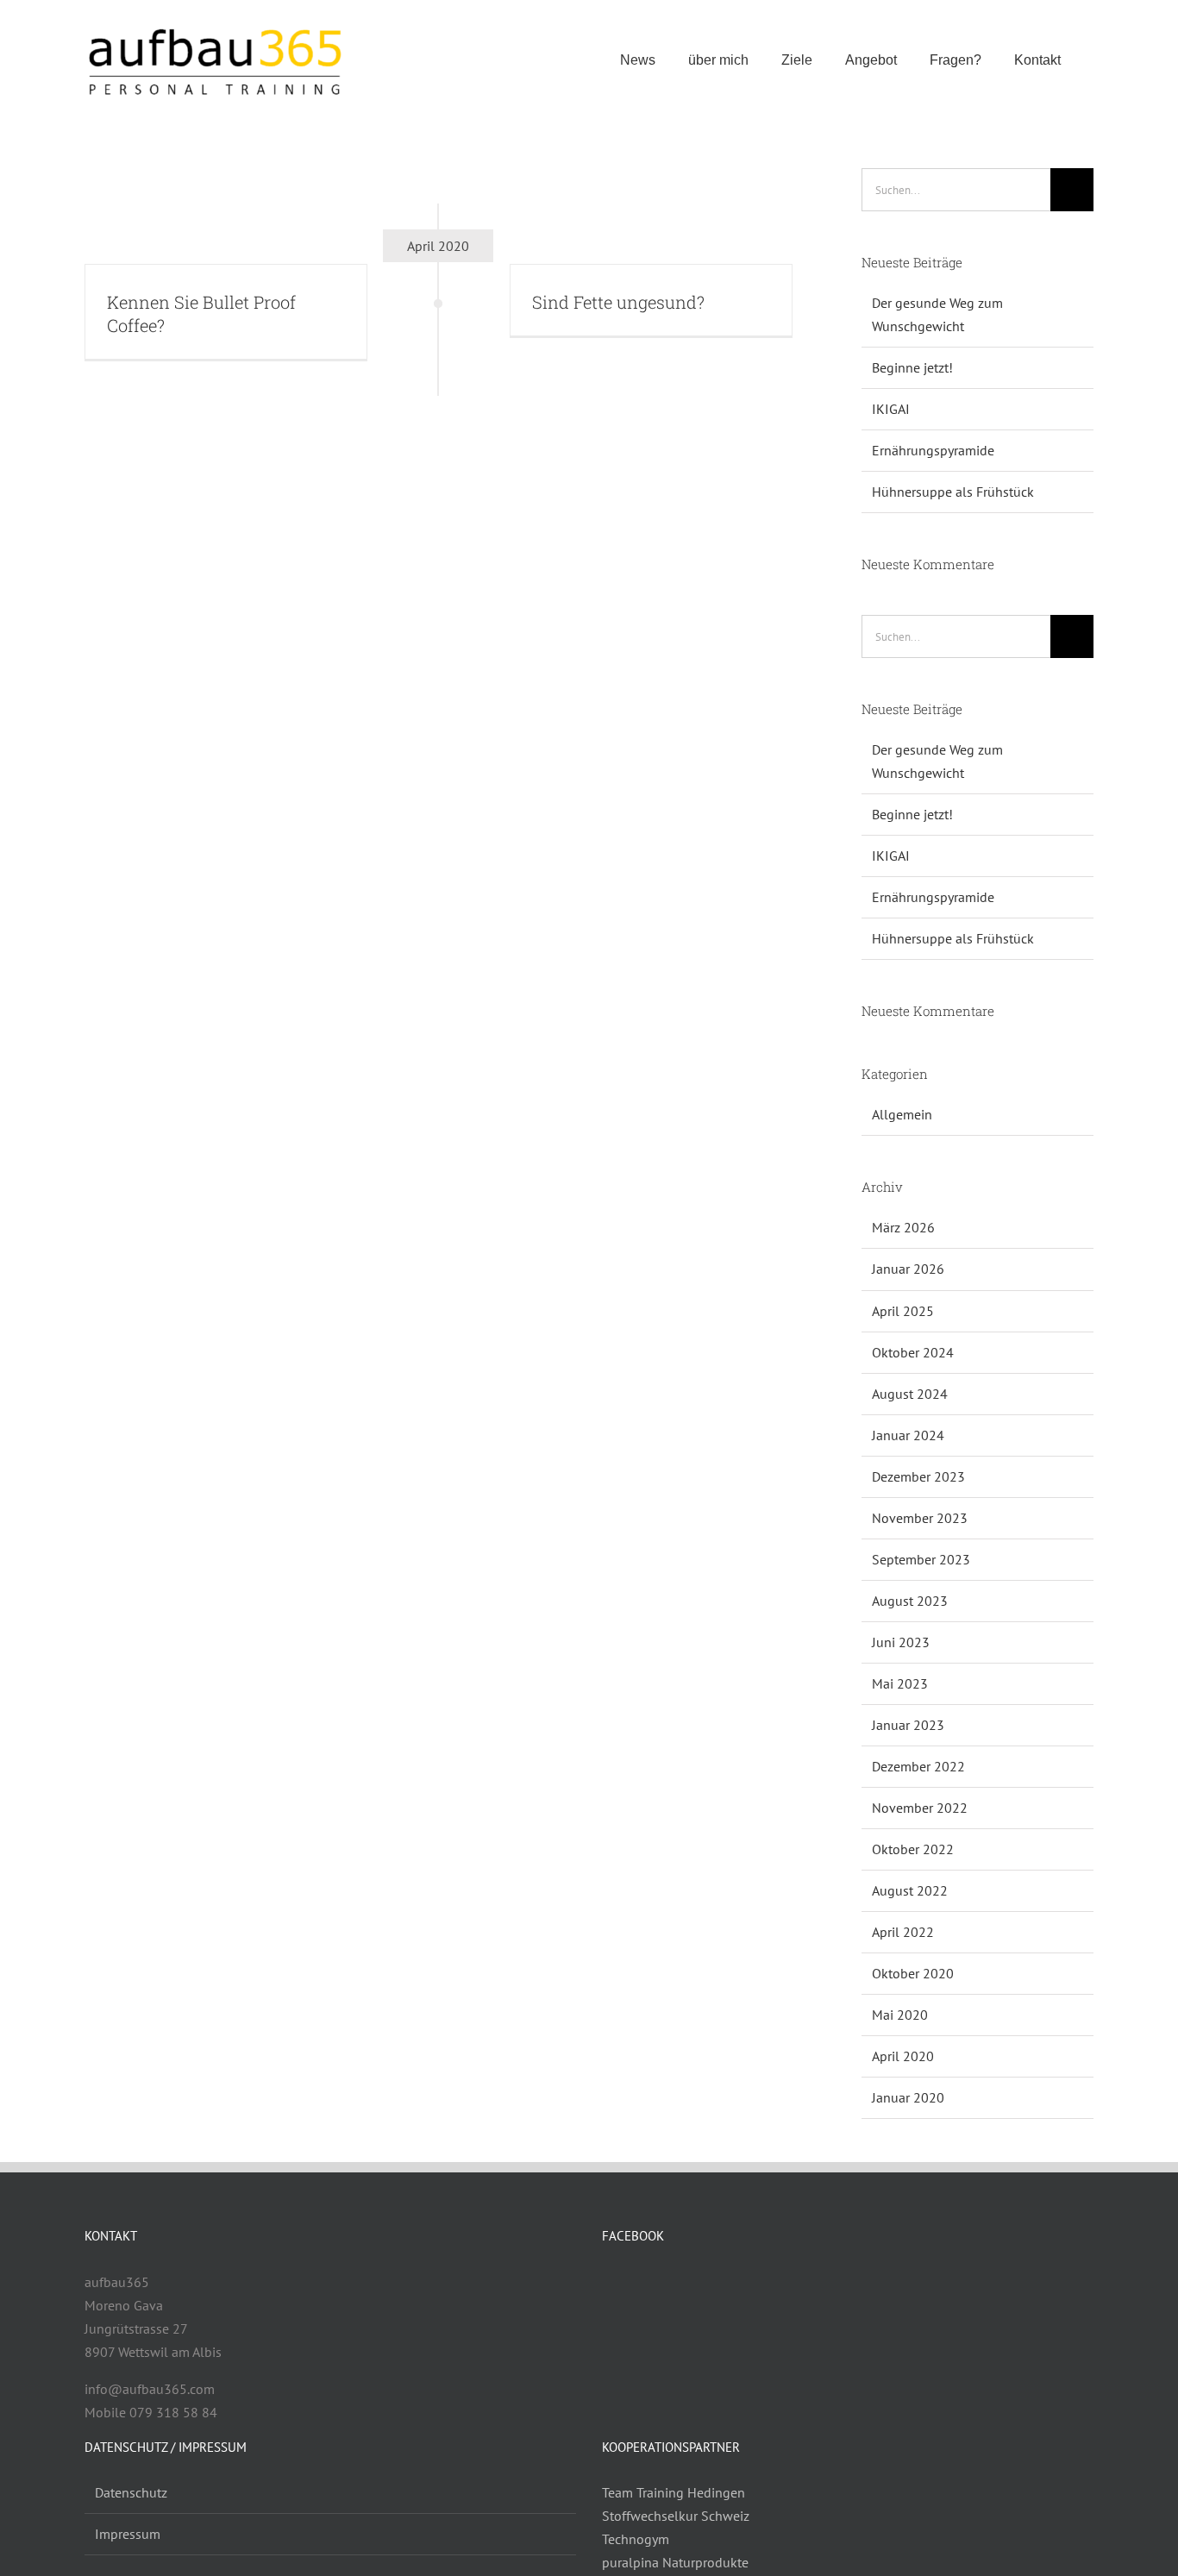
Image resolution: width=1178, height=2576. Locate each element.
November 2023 (920, 1518)
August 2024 (910, 1394)
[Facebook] (607, 2283)
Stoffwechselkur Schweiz (676, 2516)
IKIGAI (891, 409)
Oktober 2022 (913, 1849)
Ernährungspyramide (933, 450)
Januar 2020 (908, 2097)
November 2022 (920, 1808)
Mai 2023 (900, 1683)
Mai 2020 (900, 2015)
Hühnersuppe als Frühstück (953, 492)
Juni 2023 (901, 1642)
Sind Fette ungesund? (618, 302)
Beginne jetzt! (912, 367)
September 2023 (921, 1559)
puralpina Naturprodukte (675, 2562)
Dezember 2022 (918, 1766)
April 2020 (903, 2056)
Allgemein (902, 1114)
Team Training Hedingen (674, 2492)
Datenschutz (131, 2492)
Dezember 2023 (918, 1476)
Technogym (636, 2539)
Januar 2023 (908, 1725)
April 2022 (903, 1932)
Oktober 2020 (913, 1973)
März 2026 (903, 1227)
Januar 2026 (908, 1269)
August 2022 (910, 1890)
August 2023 (910, 1601)
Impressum (128, 2534)
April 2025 (903, 1311)
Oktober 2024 (913, 1352)
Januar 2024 (908, 1435)
